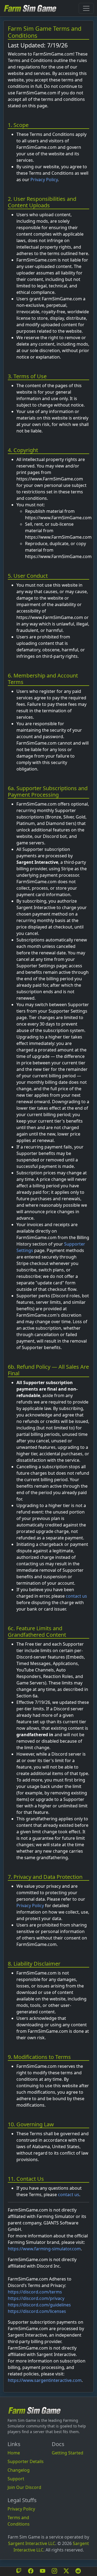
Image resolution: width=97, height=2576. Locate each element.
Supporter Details (26, 2461)
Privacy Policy (44, 180)
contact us (76, 1596)
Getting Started (67, 2453)
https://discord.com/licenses (37, 2311)
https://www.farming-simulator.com (44, 2249)
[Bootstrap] (34, 2410)
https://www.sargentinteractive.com (45, 2380)
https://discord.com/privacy (36, 2298)
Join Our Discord (24, 2487)
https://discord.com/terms (35, 2292)
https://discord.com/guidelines (39, 2305)
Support (16, 2479)
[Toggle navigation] (86, 8)
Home (14, 2453)
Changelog (19, 2470)
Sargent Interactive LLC (32, 2543)
